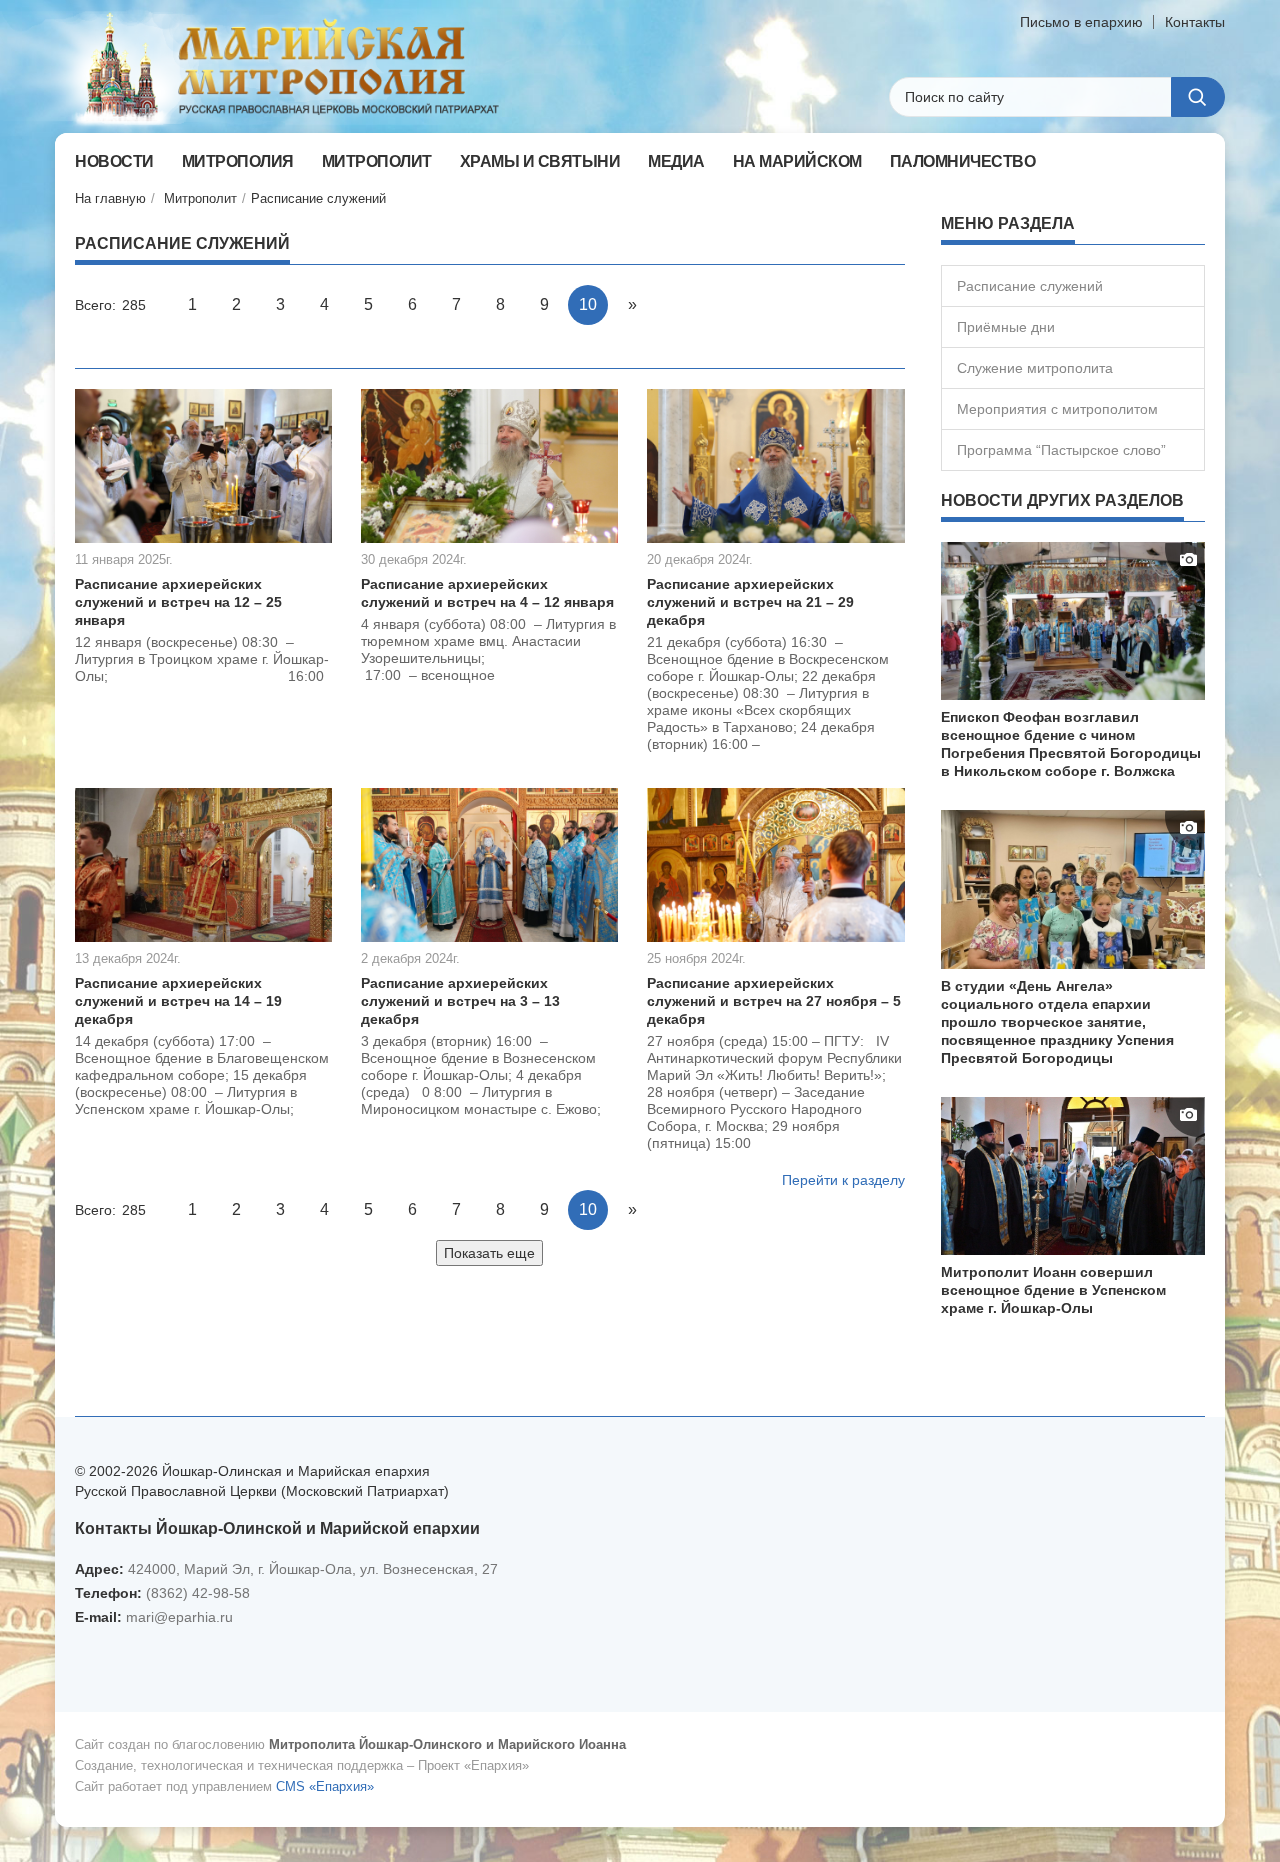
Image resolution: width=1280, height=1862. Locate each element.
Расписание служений (318, 198)
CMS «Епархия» (325, 1786)
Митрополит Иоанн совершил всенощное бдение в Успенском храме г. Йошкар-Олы (1053, 1290)
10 (588, 304)
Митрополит (200, 198)
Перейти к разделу (843, 1180)
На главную (110, 198)
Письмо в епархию (1081, 22)
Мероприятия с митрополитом (1057, 409)
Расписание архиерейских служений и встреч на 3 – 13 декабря (460, 1001)
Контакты (1195, 22)
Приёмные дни (1006, 327)
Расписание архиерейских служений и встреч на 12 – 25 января (178, 602)
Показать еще (489, 1253)
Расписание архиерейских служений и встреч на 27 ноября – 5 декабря (774, 1001)
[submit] (1198, 97)
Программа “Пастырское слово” (1061, 450)
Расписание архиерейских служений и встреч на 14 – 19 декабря (178, 1001)
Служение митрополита (1035, 368)
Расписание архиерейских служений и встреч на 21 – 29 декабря (750, 602)
